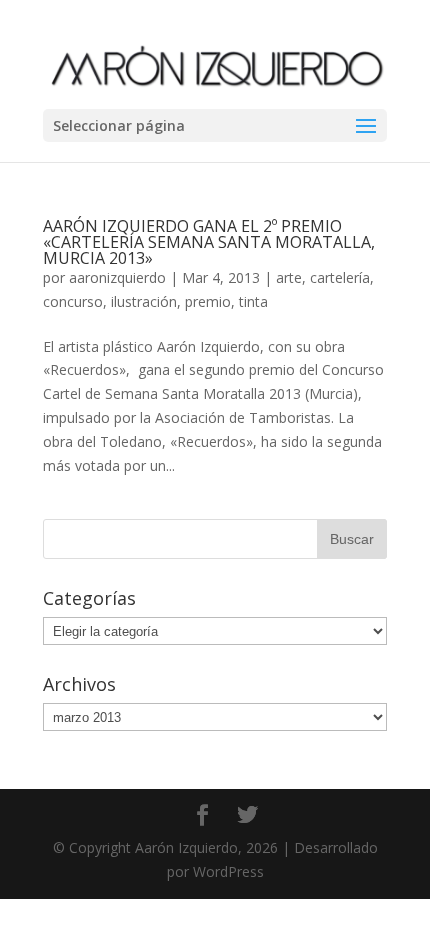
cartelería (340, 277)
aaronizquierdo (117, 277)
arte (289, 277)
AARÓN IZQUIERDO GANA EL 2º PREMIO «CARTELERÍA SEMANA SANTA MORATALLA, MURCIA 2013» (209, 242)
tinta (253, 301)
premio (208, 301)
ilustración (144, 301)
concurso (73, 301)
